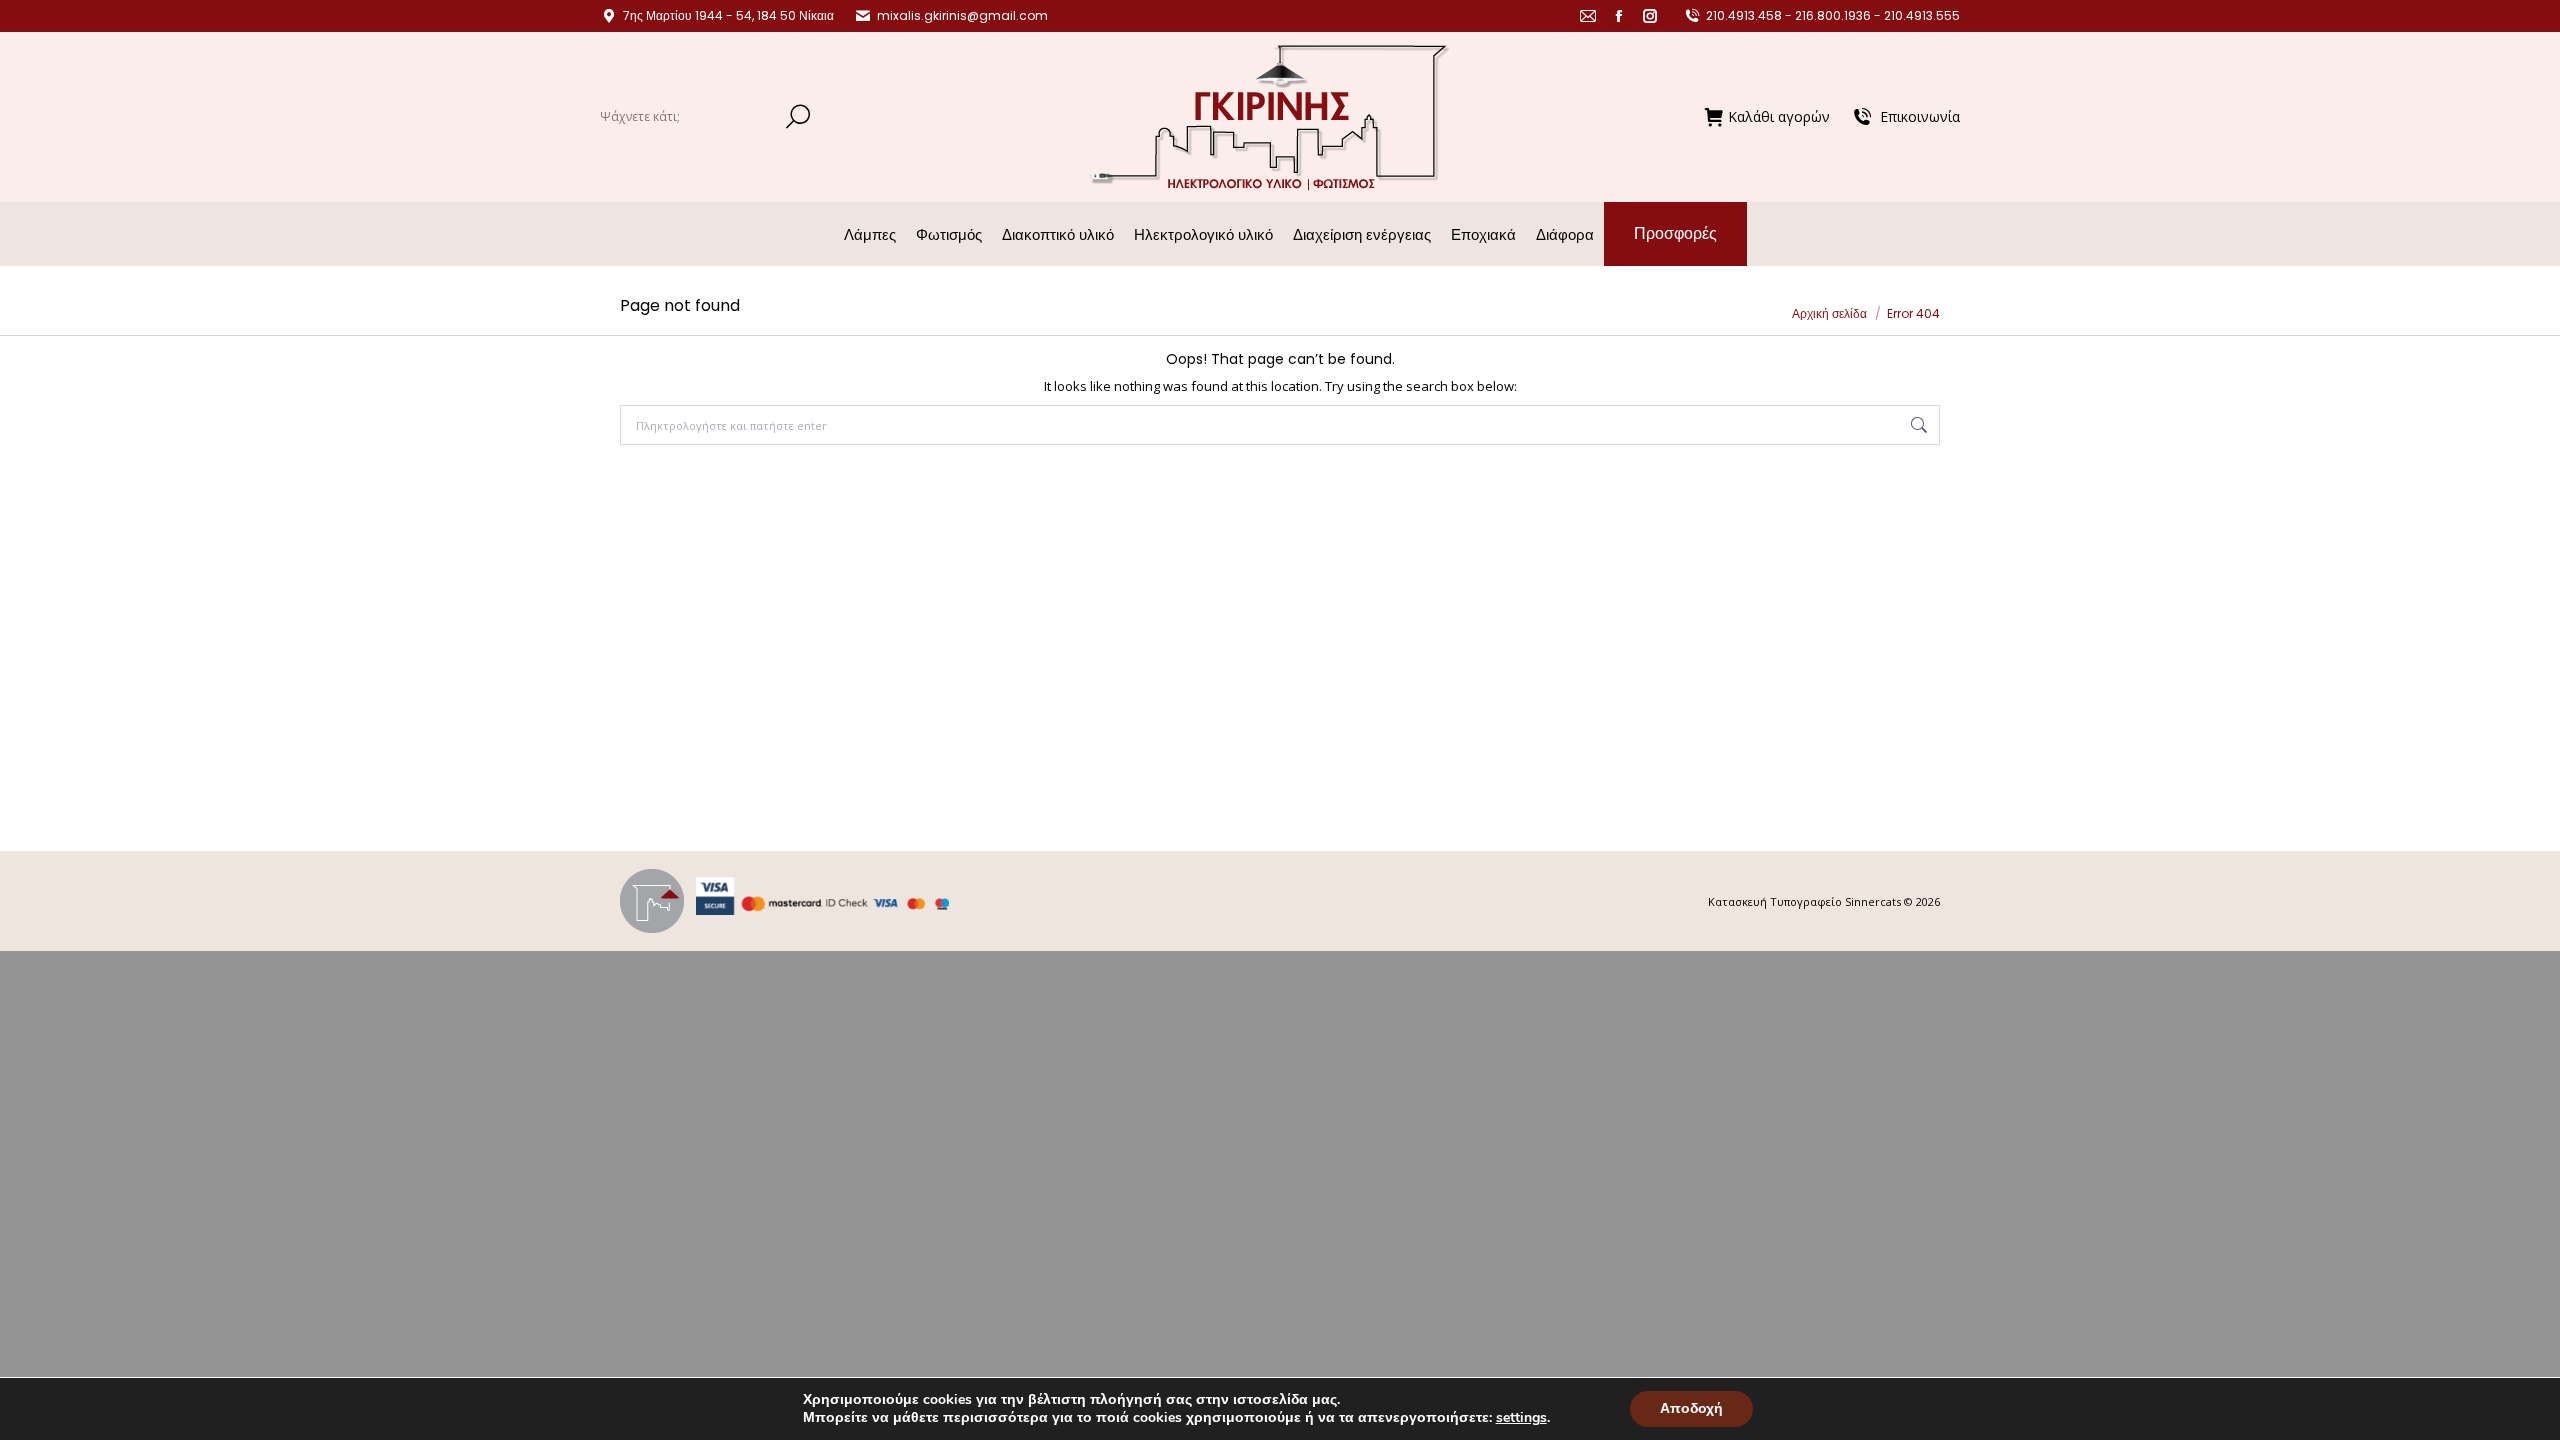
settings (1521, 1418)
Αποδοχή (1691, 1408)
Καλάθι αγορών (1779, 117)
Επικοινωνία (1920, 117)
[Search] (798, 117)
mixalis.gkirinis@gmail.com (962, 15)
